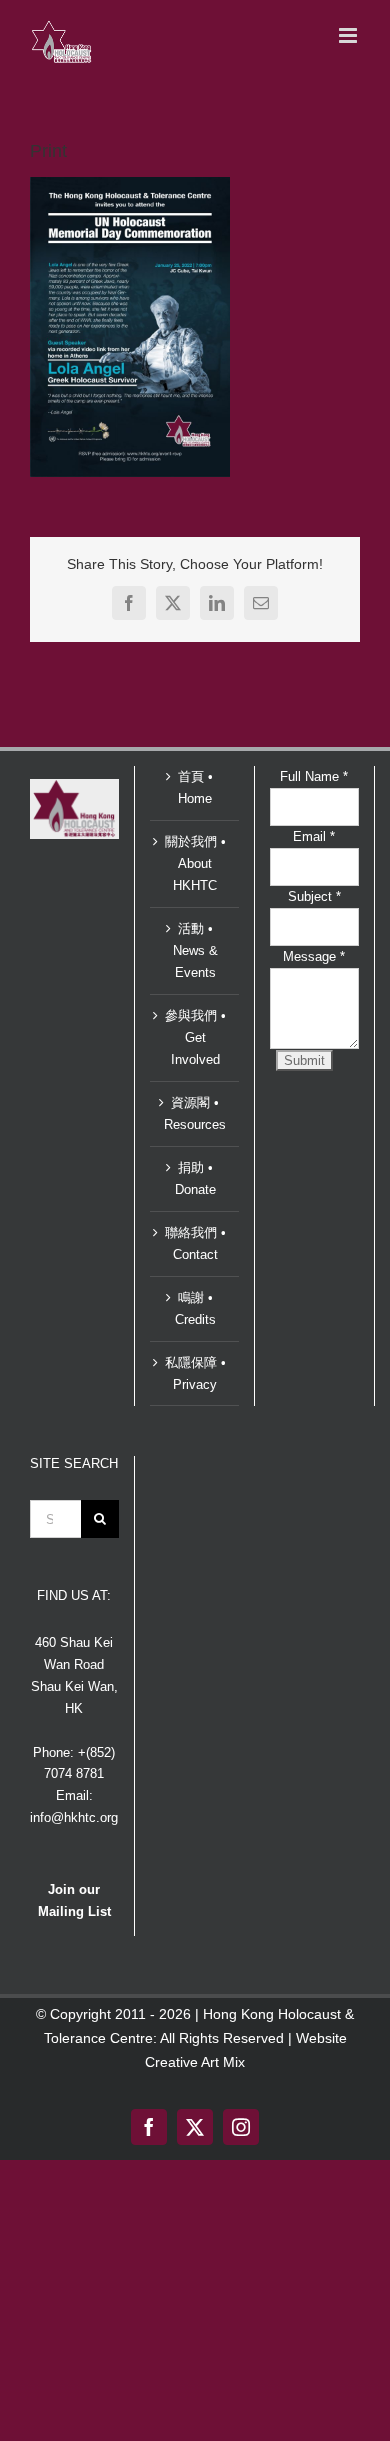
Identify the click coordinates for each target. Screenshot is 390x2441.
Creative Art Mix (195, 2062)
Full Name (314, 776)
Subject (314, 896)
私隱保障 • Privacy (195, 1373)
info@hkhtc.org (74, 1817)
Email (314, 836)
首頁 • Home (195, 787)
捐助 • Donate (195, 1178)
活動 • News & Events (195, 950)
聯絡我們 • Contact (195, 1243)
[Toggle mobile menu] (349, 35)
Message (314, 956)
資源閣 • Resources (195, 1113)
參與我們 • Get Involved (195, 1037)
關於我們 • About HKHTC (195, 863)
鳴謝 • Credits (195, 1308)
